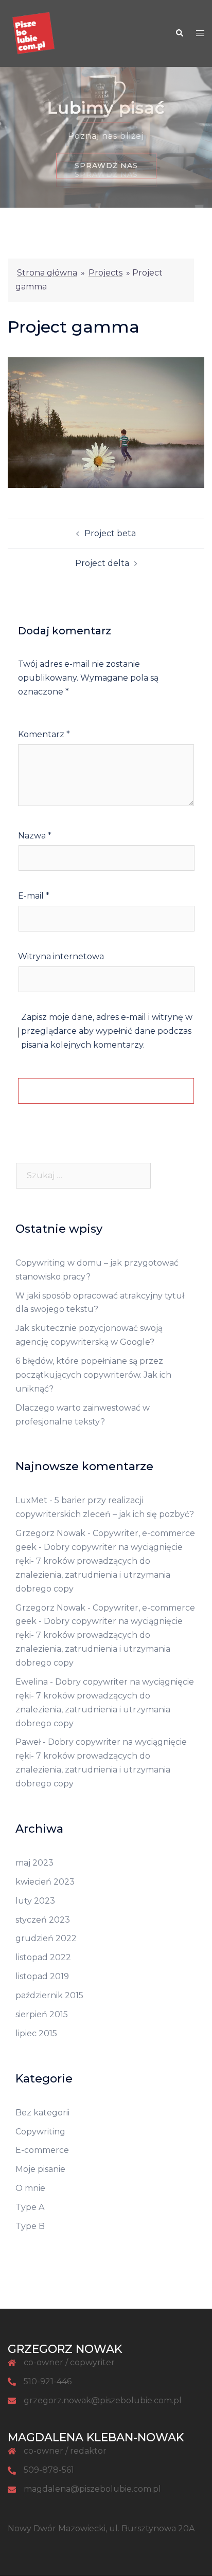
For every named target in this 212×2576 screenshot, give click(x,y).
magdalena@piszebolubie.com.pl (92, 2489)
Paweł (28, 1742)
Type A (30, 2207)
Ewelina (32, 1682)
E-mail (34, 896)
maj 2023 (34, 1863)
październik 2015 (49, 1995)
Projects (105, 273)
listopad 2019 (42, 1976)
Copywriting (40, 2132)
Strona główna (47, 273)
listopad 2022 (43, 1957)
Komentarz (44, 734)
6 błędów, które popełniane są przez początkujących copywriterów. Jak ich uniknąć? (93, 1375)
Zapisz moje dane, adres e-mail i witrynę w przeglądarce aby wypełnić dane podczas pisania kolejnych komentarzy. (107, 1031)
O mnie (30, 2188)
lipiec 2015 (36, 2033)
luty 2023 (35, 1901)
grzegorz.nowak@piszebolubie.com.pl (103, 2400)
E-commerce (42, 2150)
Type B (30, 2226)
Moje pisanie (40, 2169)
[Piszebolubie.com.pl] (33, 33)
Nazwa (35, 836)
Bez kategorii (42, 2113)
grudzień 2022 (46, 1938)
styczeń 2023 (43, 1920)
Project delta (102, 563)
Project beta (110, 533)
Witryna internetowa (61, 956)
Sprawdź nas (106, 174)
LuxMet (31, 1500)
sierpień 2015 (42, 2014)
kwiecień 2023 (45, 1882)
